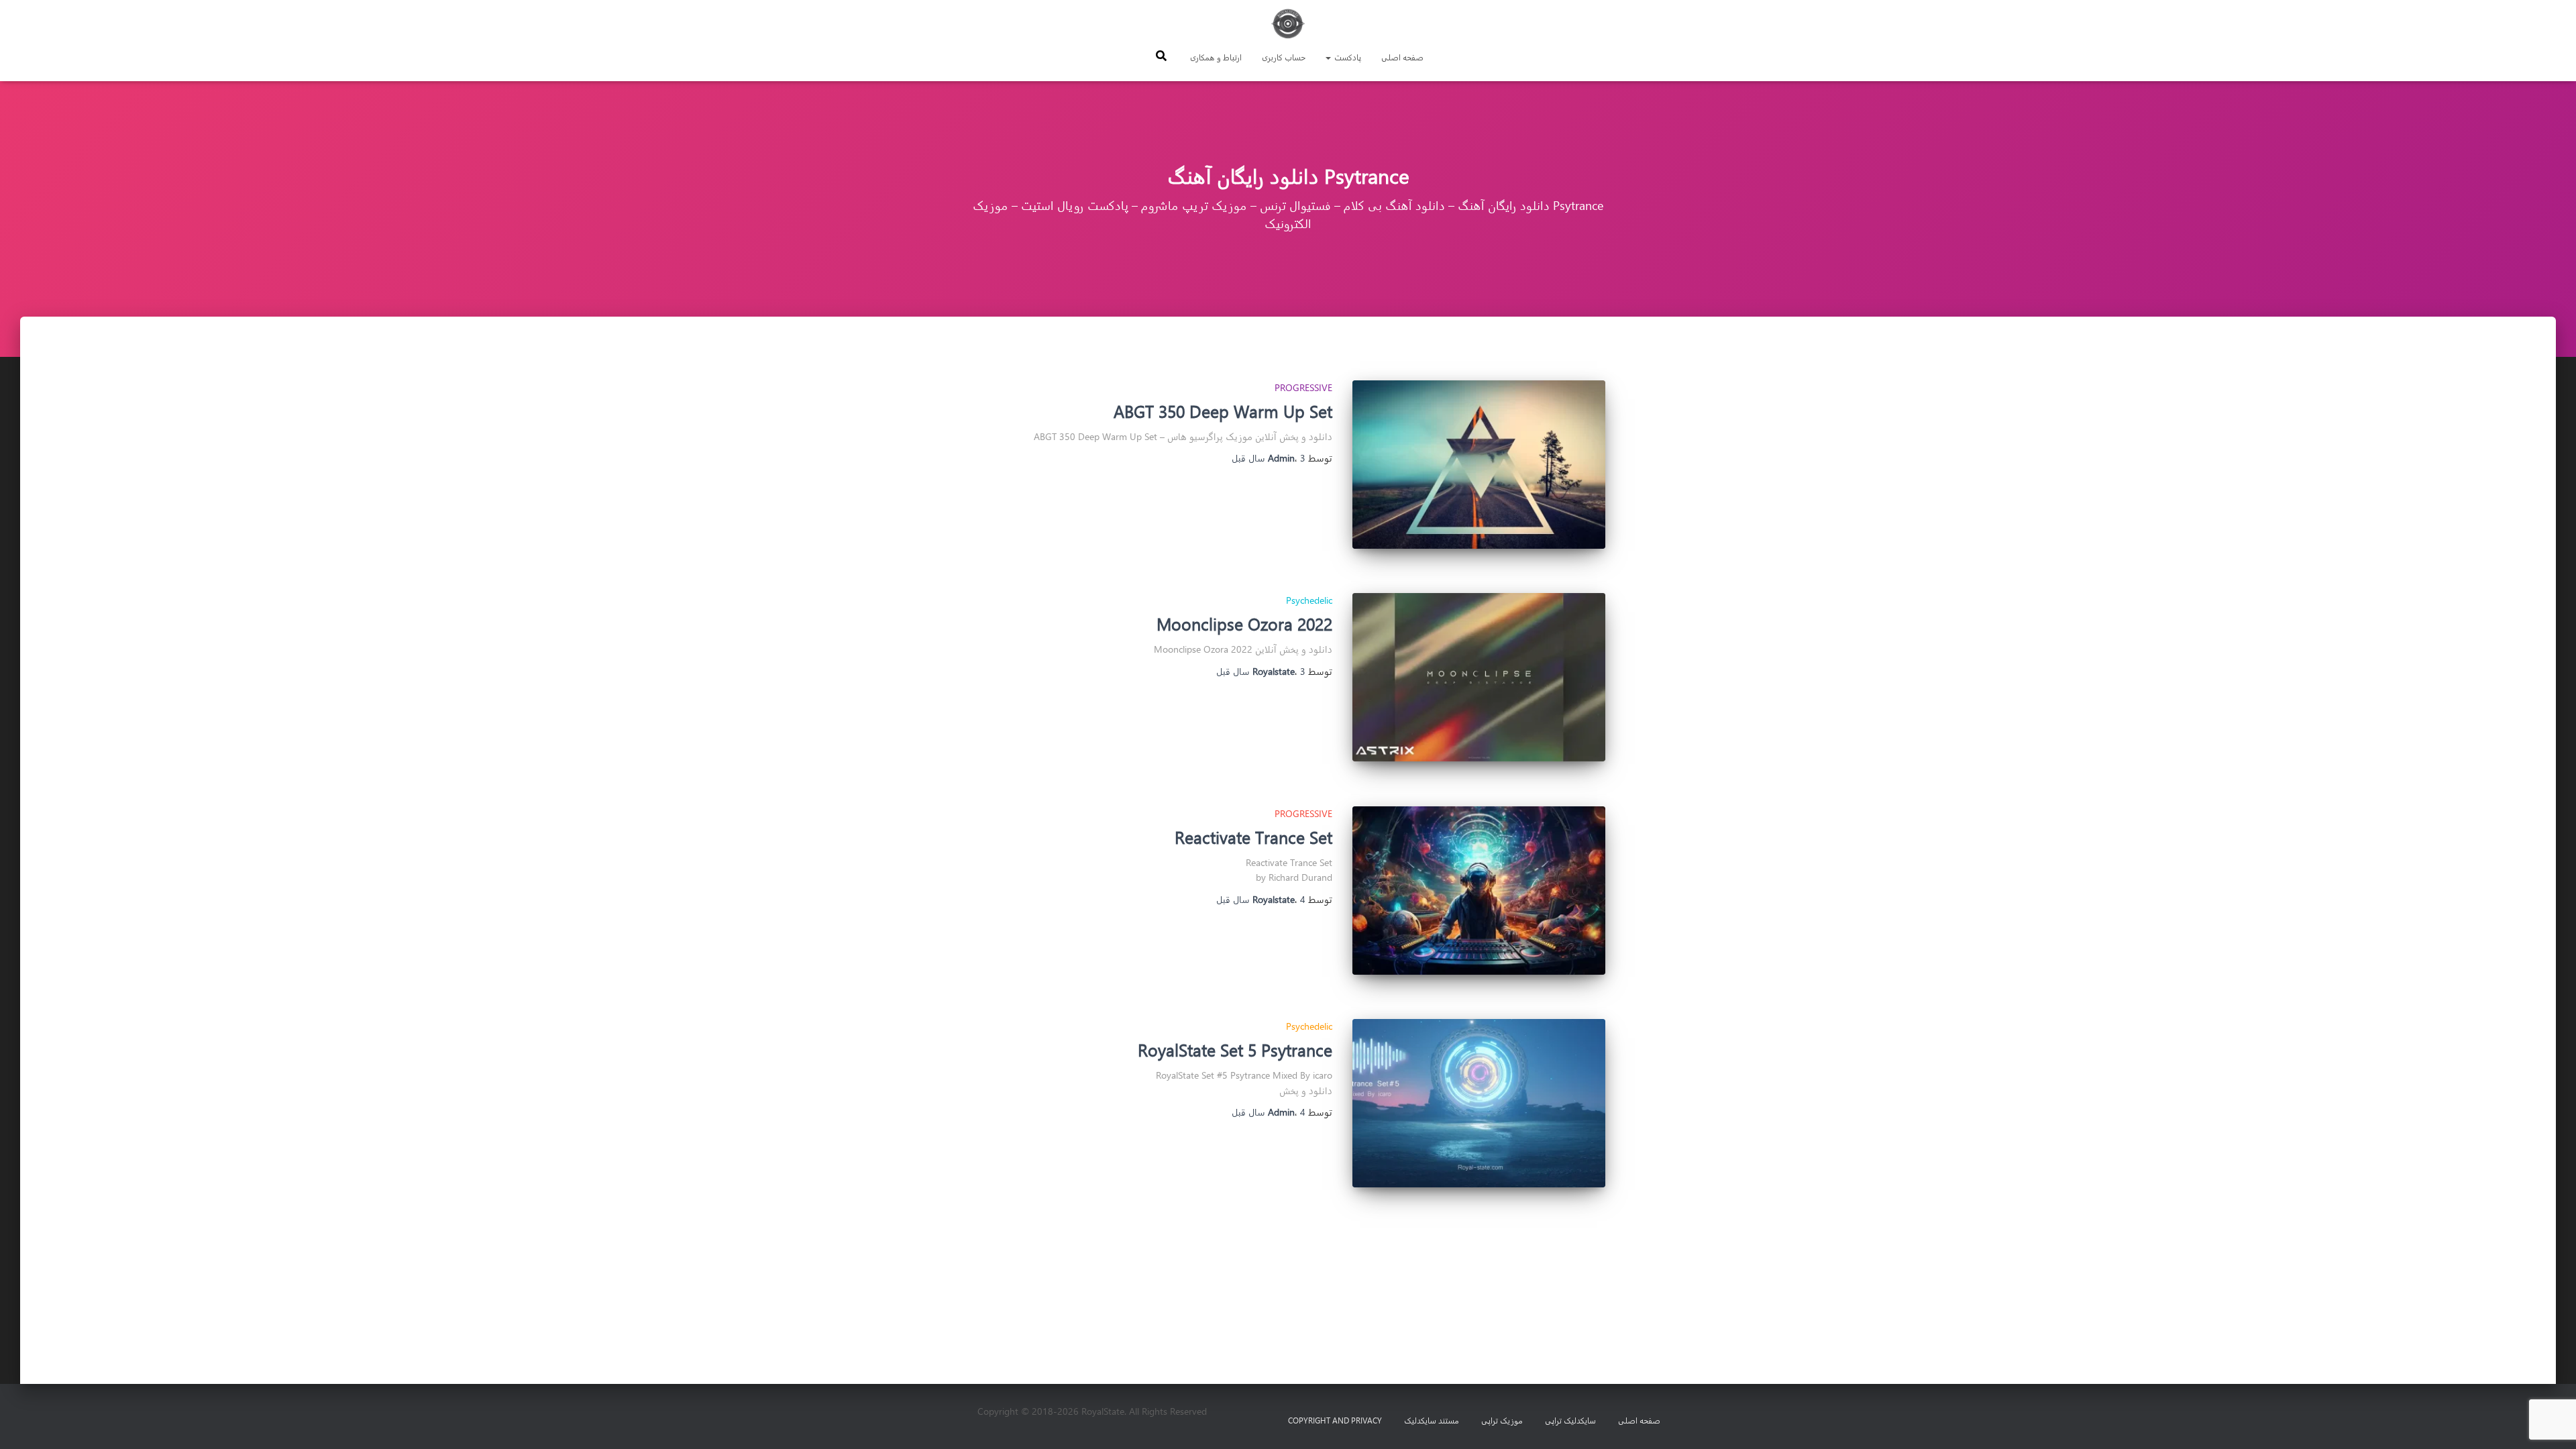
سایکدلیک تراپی (1570, 1420)
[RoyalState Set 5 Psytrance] (1479, 1103)
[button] (1329, 57)
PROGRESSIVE (1303, 387)
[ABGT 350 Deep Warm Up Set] (1479, 465)
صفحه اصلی (1402, 57)
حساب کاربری (1284, 57)
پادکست (1347, 57)
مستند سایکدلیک (1432, 1420)
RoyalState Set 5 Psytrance (1235, 1050)
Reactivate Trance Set (1253, 837)
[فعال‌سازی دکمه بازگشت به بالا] (27, 1422)
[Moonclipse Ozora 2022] (1479, 677)
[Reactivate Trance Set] (1479, 891)
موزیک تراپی (1502, 1420)
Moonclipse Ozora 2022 (1244, 624)
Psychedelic (1309, 600)
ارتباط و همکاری (1216, 57)
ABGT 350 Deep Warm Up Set (1223, 411)
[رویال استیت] (1288, 23)
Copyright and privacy (1335, 1420)
